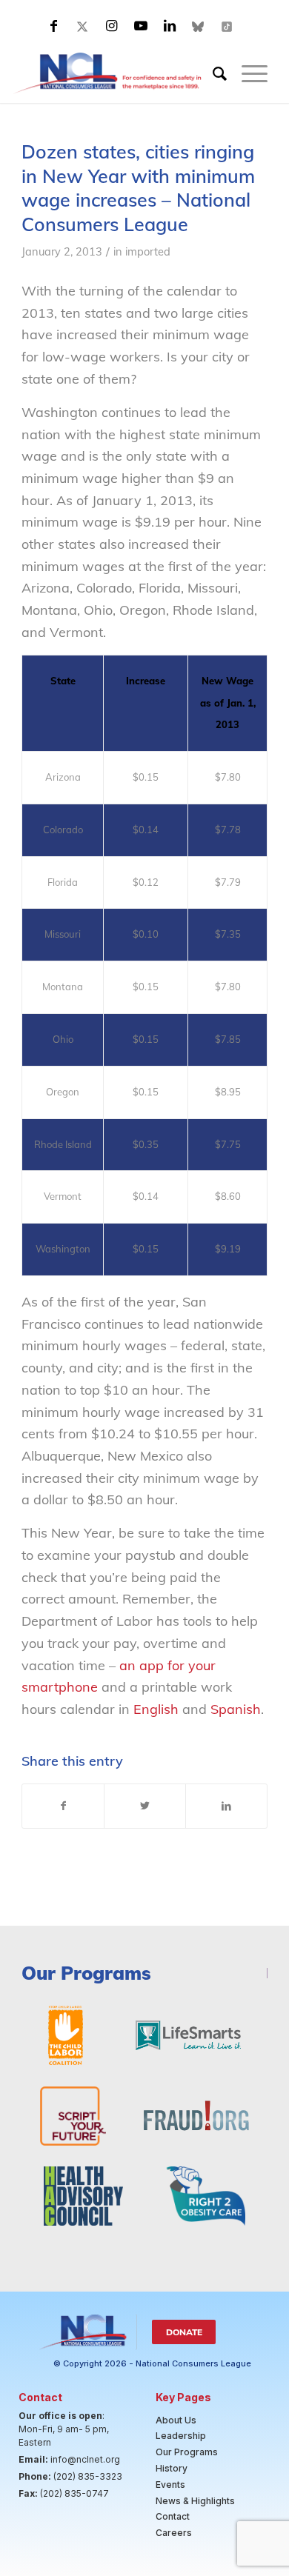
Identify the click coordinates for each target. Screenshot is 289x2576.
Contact (173, 2516)
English (156, 1709)
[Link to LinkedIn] (170, 26)
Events (170, 2485)
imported (148, 251)
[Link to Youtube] (141, 26)
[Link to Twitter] (83, 26)
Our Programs (187, 2452)
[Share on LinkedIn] (226, 1806)
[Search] (212, 73)
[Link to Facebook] (54, 26)
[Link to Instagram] (112, 26)
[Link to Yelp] (227, 26)
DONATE (184, 2332)
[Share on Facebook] (63, 1806)
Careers (174, 2533)
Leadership (181, 2436)
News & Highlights (195, 2501)
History (172, 2468)
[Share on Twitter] (145, 1806)
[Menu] (247, 73)
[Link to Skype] (199, 26)
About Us (176, 2420)
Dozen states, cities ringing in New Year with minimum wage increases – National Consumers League (138, 188)
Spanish (236, 1709)
